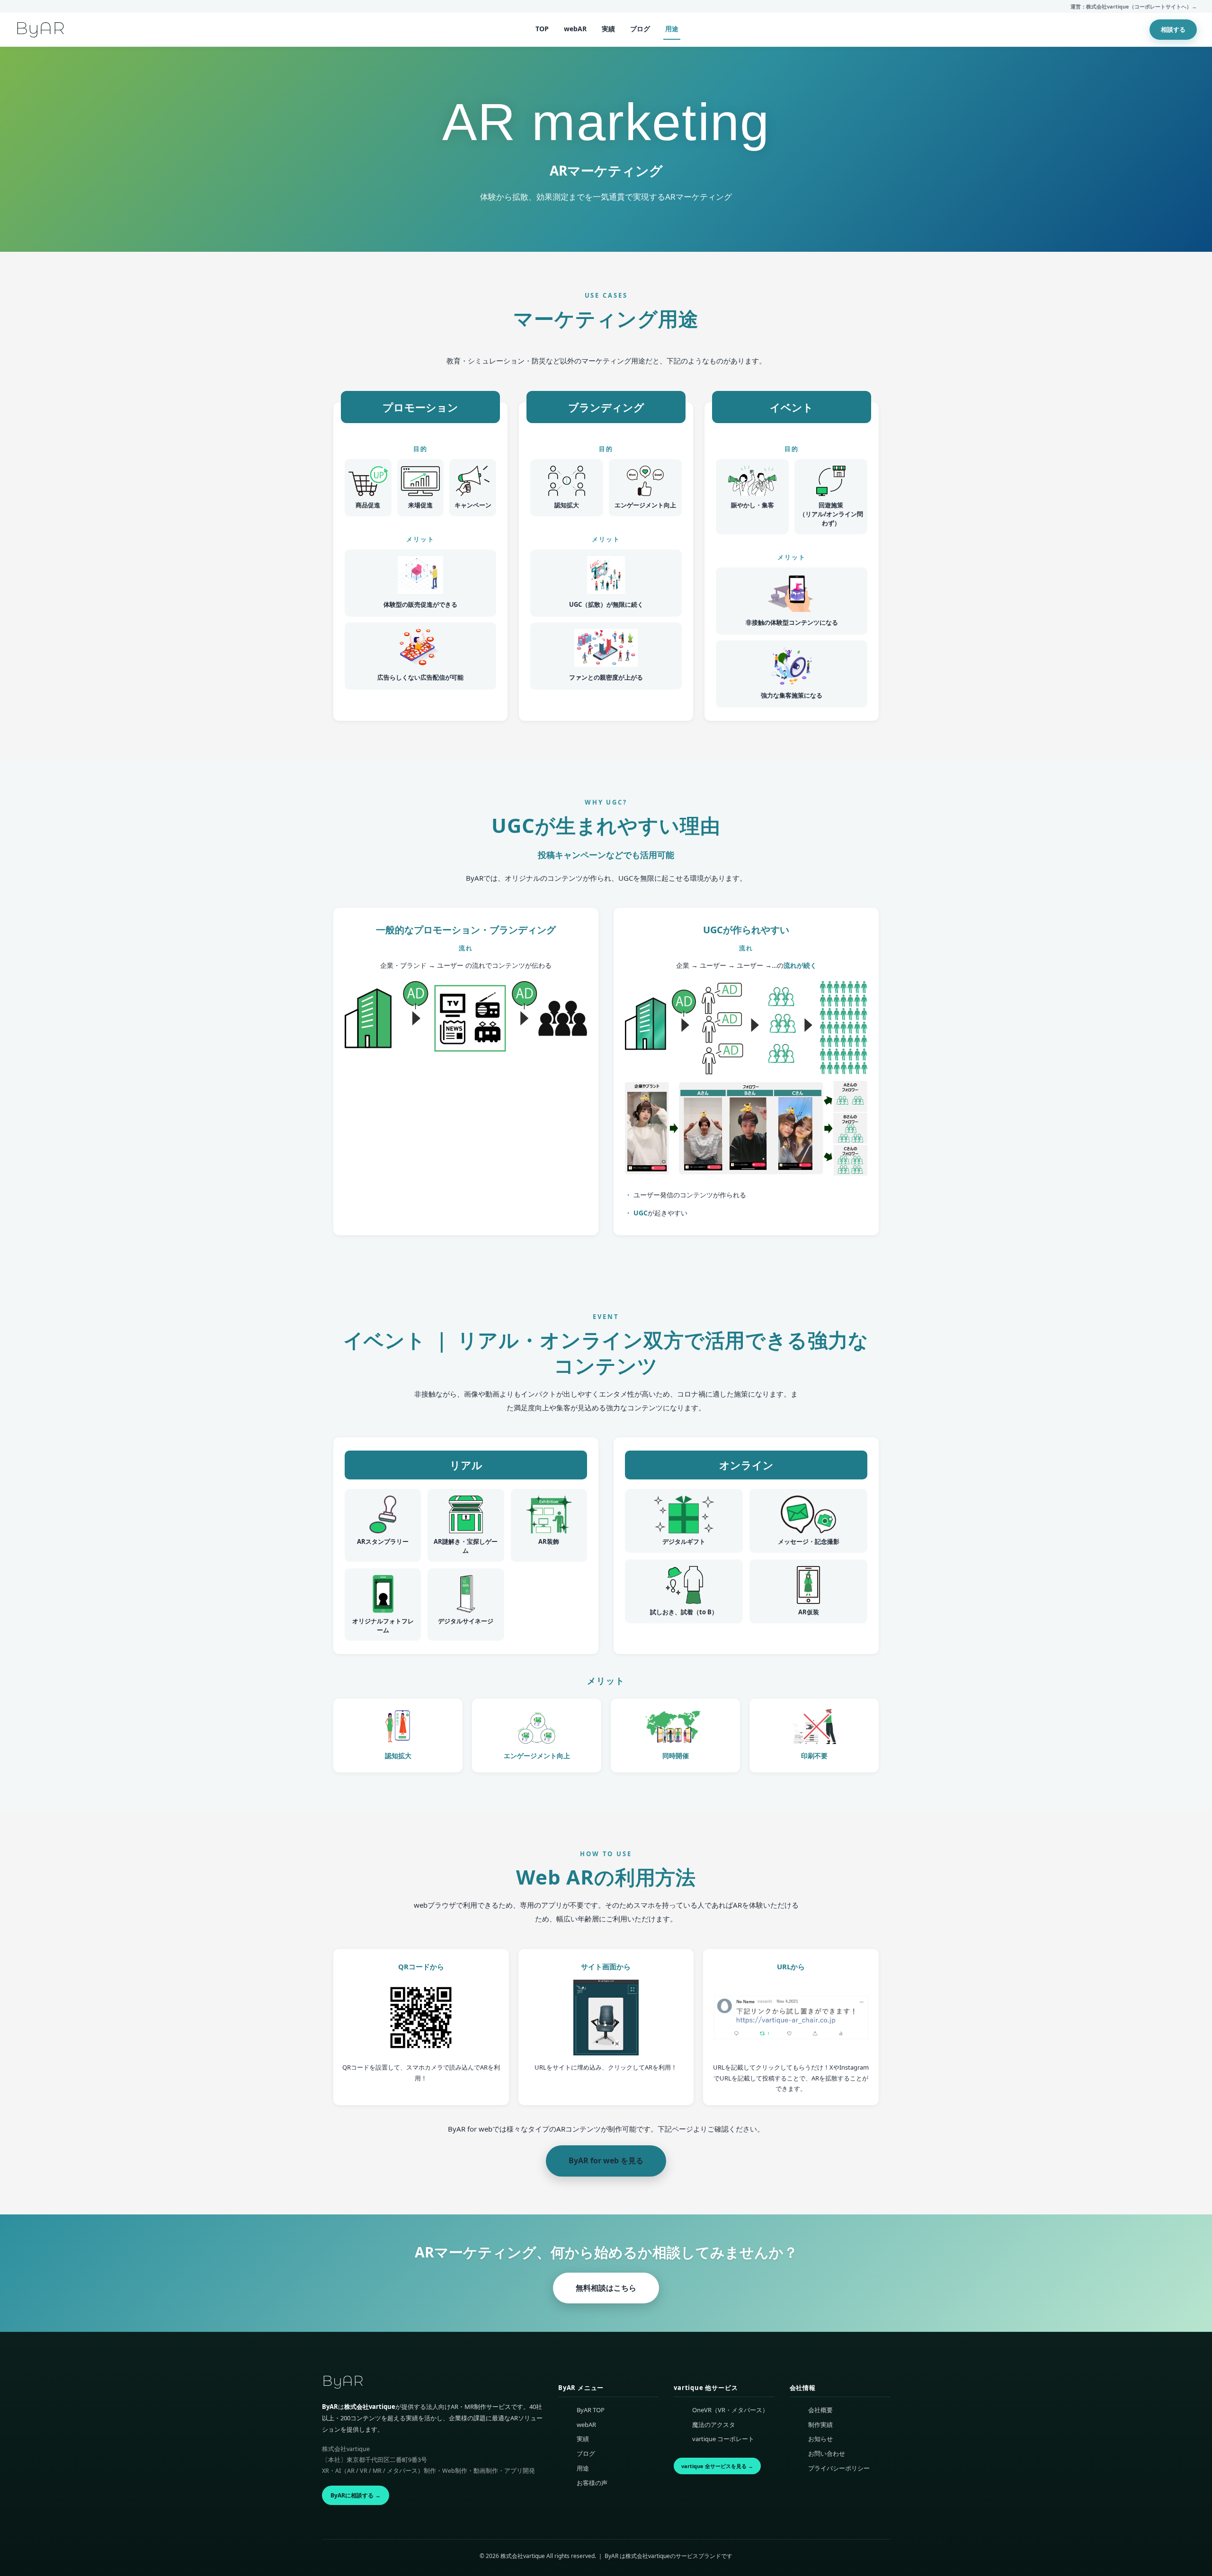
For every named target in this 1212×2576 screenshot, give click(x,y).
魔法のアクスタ (714, 2425)
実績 (608, 29)
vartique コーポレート (723, 2439)
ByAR (40, 30)
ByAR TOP (591, 2410)
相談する (1173, 29)
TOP (542, 29)
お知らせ (820, 2439)
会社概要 (820, 2410)
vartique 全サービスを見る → (717, 2466)
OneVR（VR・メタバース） (730, 2410)
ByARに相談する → (356, 2495)
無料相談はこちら (606, 2288)
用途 (672, 29)
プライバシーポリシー (839, 2468)
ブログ (640, 29)
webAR (575, 29)
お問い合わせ (827, 2453)
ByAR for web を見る (606, 2160)
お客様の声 (592, 2483)
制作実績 (820, 2425)
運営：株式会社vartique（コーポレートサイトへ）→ (1134, 6)
